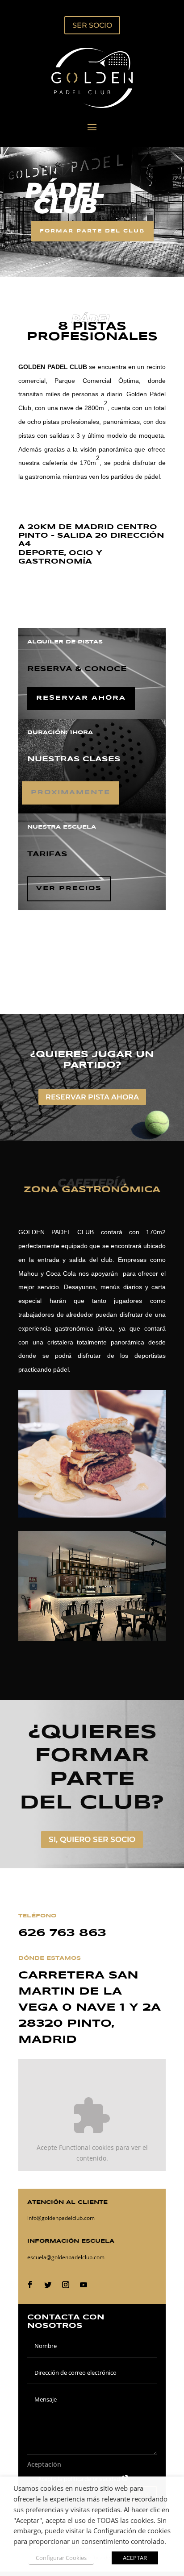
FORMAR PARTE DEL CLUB (92, 231)
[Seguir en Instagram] (66, 2285)
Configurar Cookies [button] (61, 2558)
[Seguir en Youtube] (84, 2285)
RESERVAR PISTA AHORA (92, 1097)
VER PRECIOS (69, 888)
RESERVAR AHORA (81, 698)
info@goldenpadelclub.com (61, 2218)
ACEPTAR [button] (135, 2558)
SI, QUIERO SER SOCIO (92, 1839)
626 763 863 (62, 1933)
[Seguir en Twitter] (48, 2285)
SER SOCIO (92, 25)
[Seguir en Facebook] (30, 2285)
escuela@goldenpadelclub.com (66, 2257)
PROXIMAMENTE (71, 792)
